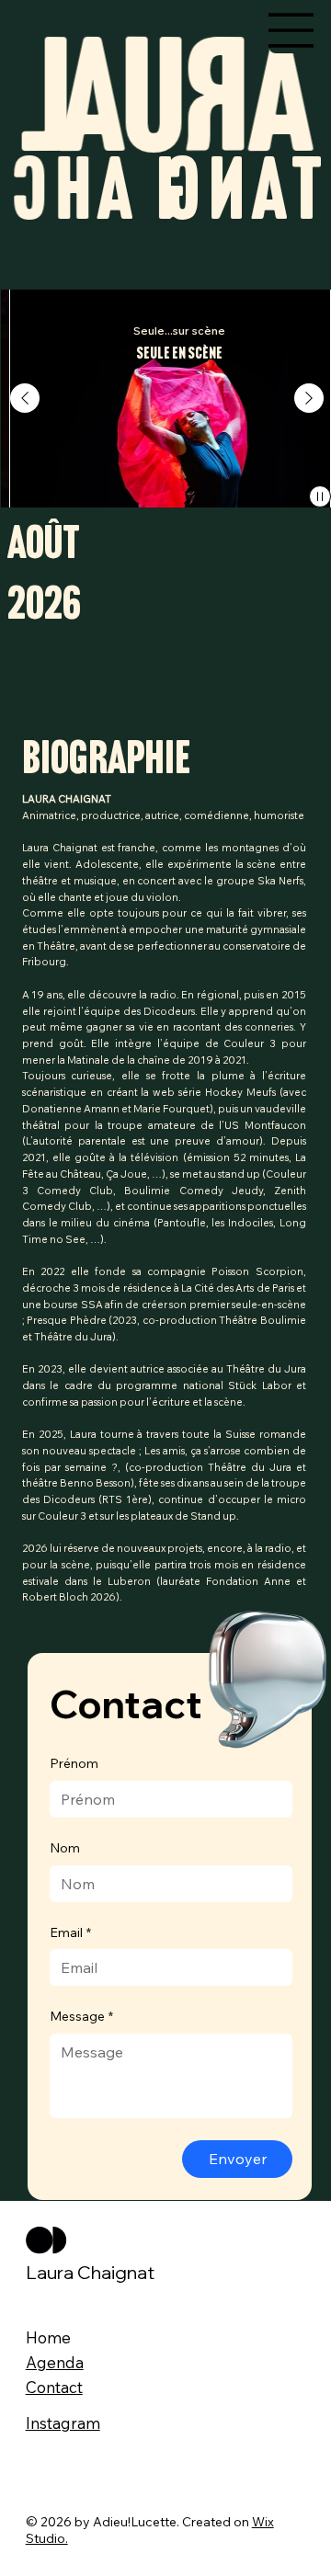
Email (70, 1932)
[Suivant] (309, 398)
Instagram (63, 2423)
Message (81, 2016)
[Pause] (320, 496)
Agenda (55, 2362)
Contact (54, 2387)
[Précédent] (25, 398)
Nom (65, 1848)
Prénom (74, 1763)
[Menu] (291, 30)
